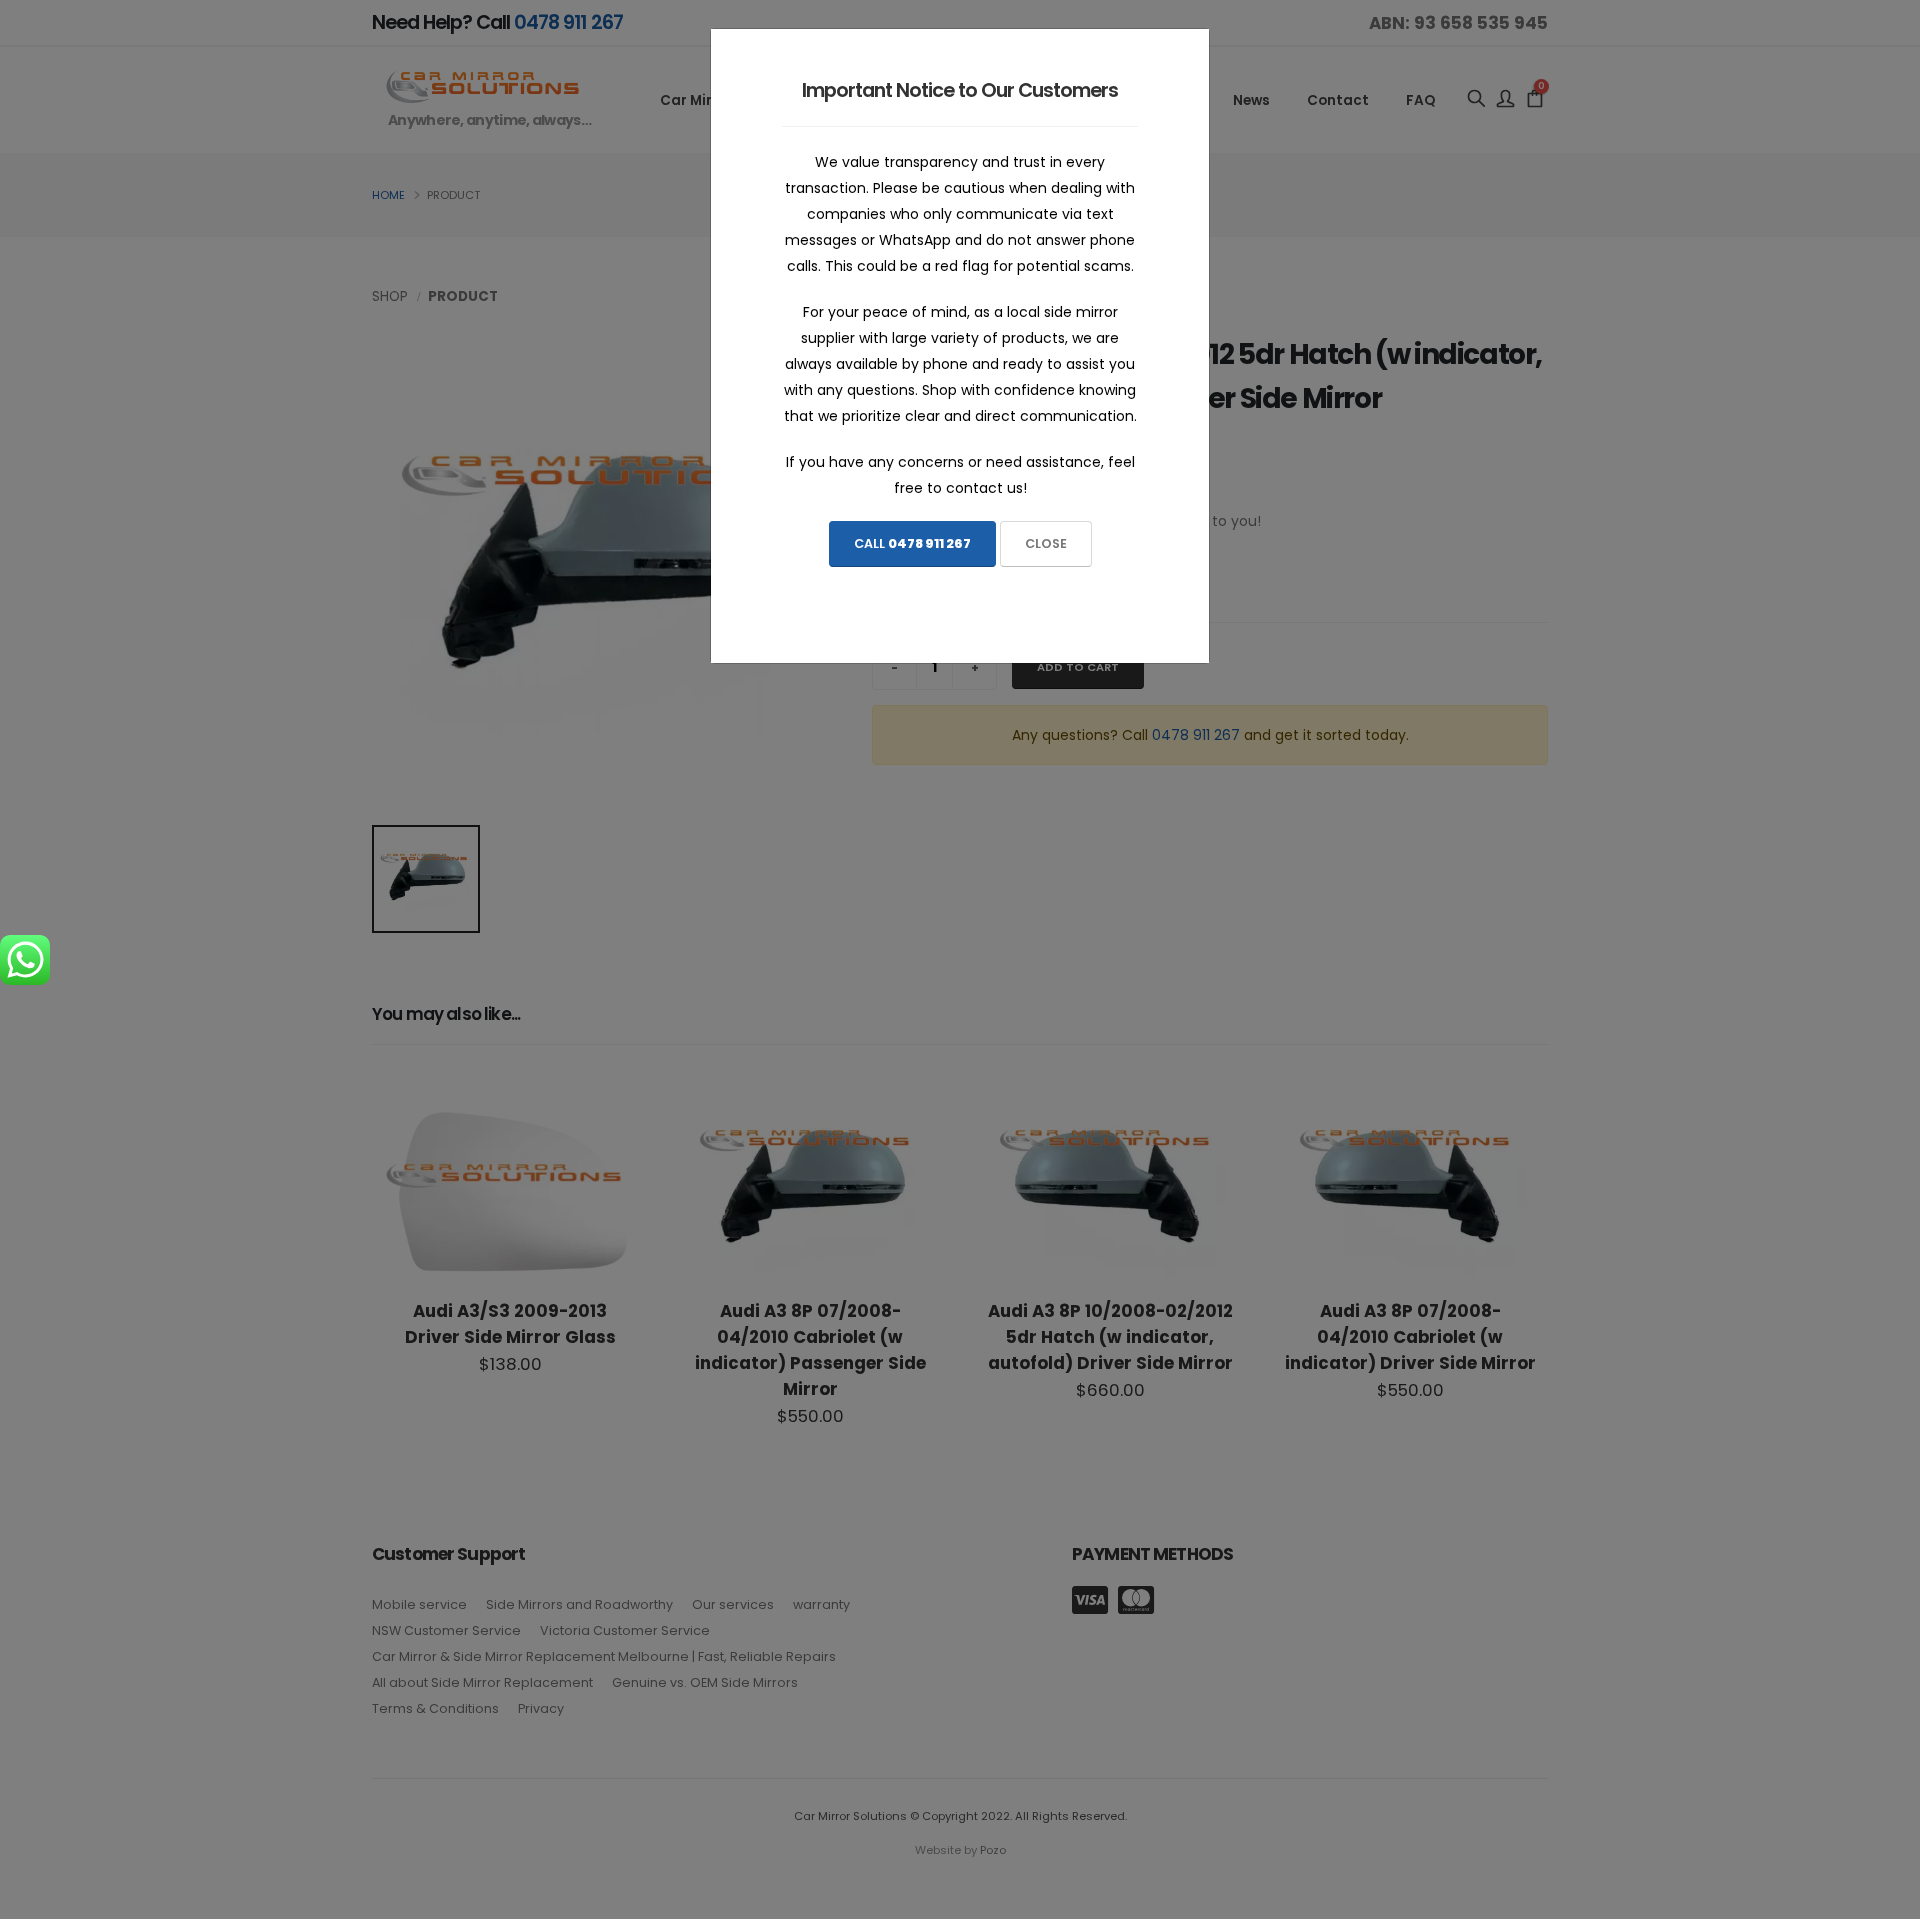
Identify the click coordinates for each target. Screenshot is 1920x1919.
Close (1046, 543)
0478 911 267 (929, 543)
